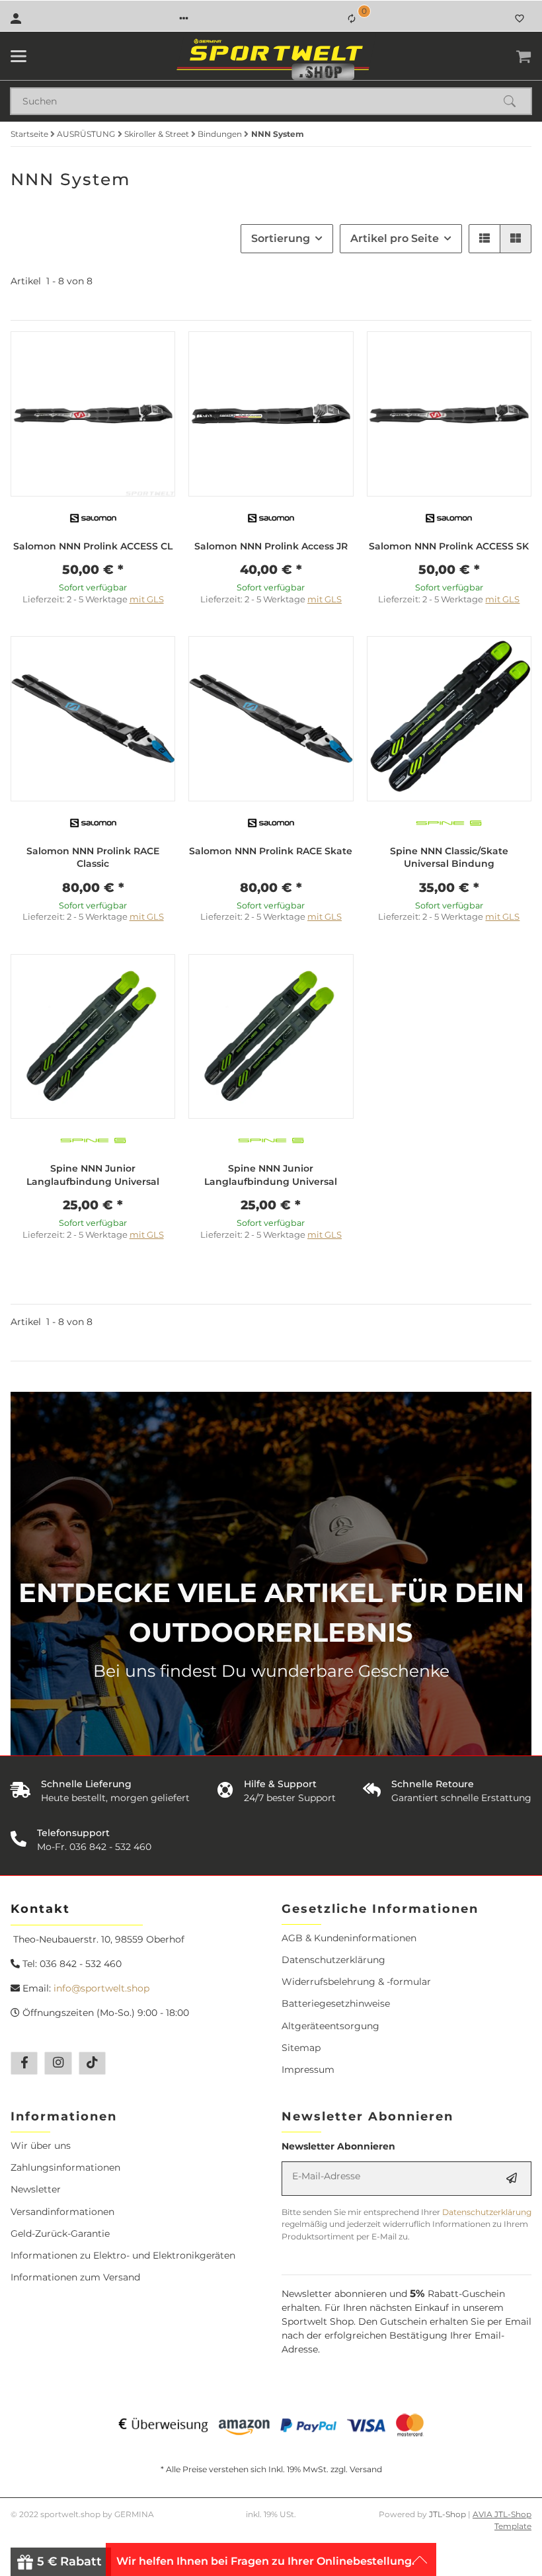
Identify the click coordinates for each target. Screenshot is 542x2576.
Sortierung (281, 238)
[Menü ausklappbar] (19, 56)
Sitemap (301, 2048)
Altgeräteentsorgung (330, 2026)
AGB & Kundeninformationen (349, 1938)
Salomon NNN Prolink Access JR (271, 546)
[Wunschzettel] (520, 19)
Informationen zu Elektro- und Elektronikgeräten (123, 2255)
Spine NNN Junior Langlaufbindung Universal (93, 1175)
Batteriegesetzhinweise (336, 2003)
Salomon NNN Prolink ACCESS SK (449, 546)
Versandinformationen (62, 2212)
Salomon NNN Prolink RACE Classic (93, 858)
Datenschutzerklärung (333, 1960)
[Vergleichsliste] (352, 19)
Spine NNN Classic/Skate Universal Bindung (449, 858)
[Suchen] (516, 101)
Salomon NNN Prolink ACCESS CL (93, 546)
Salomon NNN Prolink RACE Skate (271, 851)
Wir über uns (41, 2146)
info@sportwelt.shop (101, 1988)
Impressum (308, 2070)
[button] (184, 19)
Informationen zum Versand (75, 2277)
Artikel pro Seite (395, 238)
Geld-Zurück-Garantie (60, 2234)
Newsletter (36, 2189)
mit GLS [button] (147, 599)
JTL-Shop (448, 2514)
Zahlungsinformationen (65, 2167)
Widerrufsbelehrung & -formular (356, 1982)
